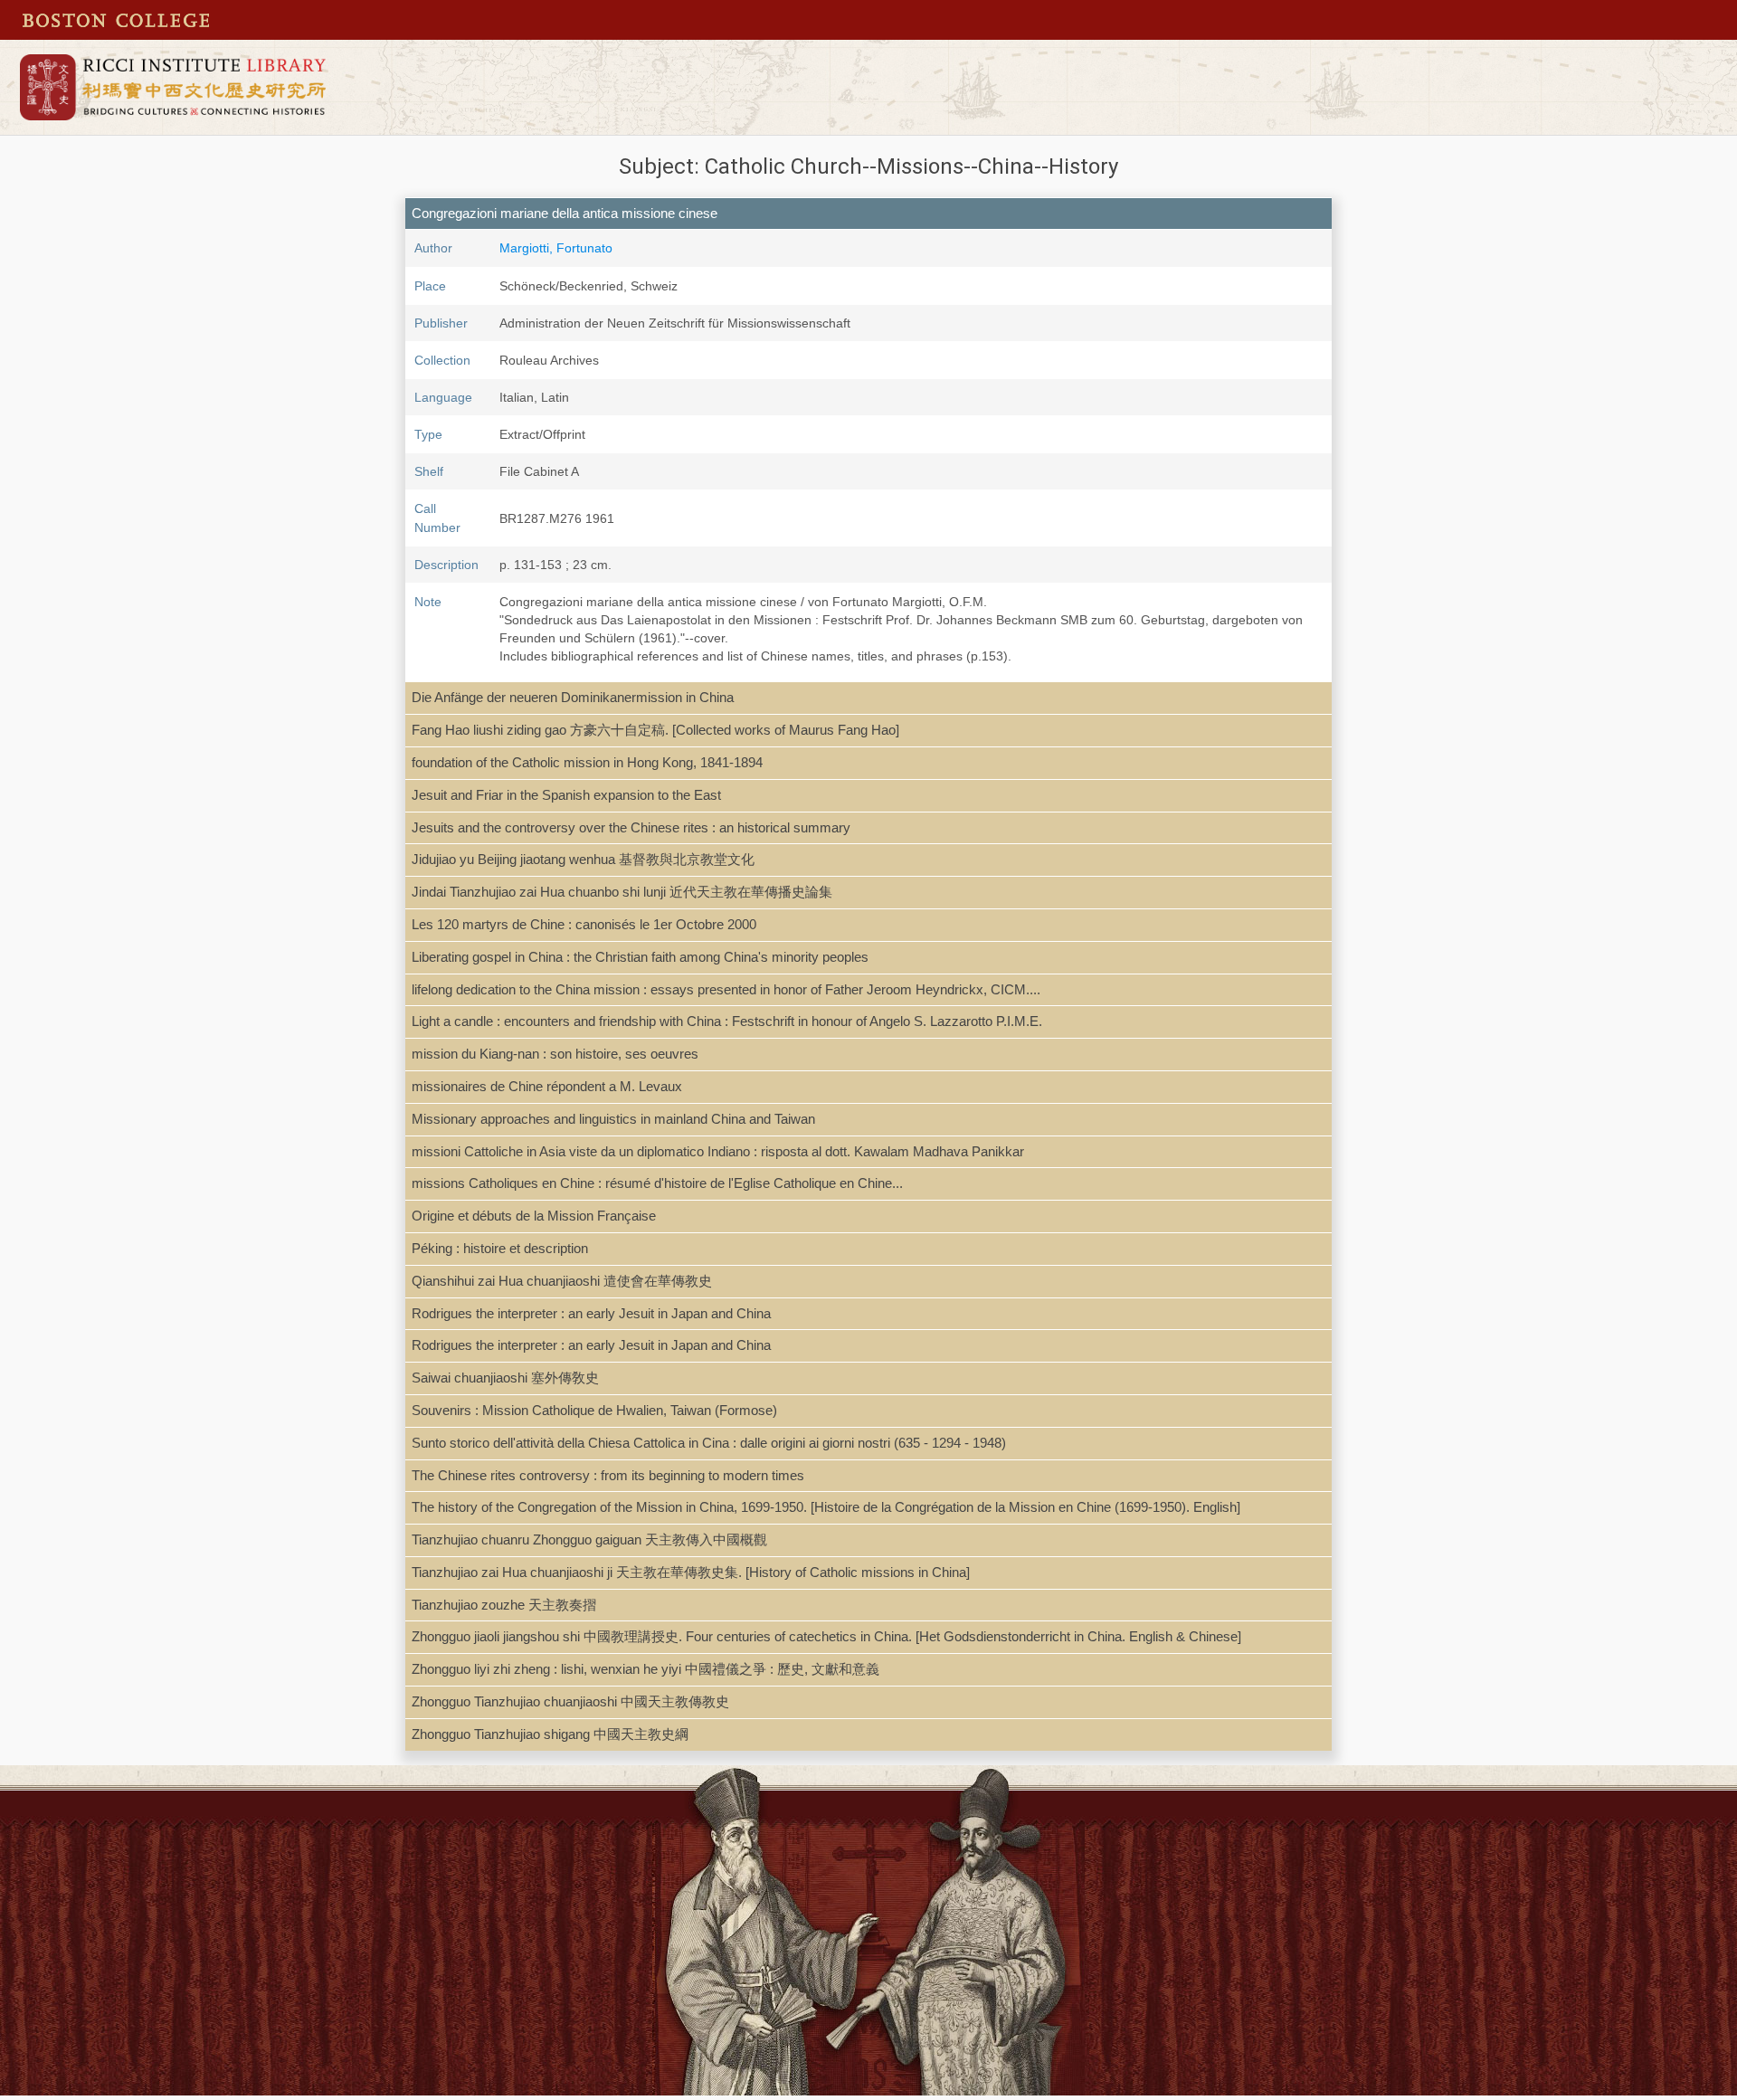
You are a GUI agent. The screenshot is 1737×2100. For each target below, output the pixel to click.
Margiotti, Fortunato (556, 248)
